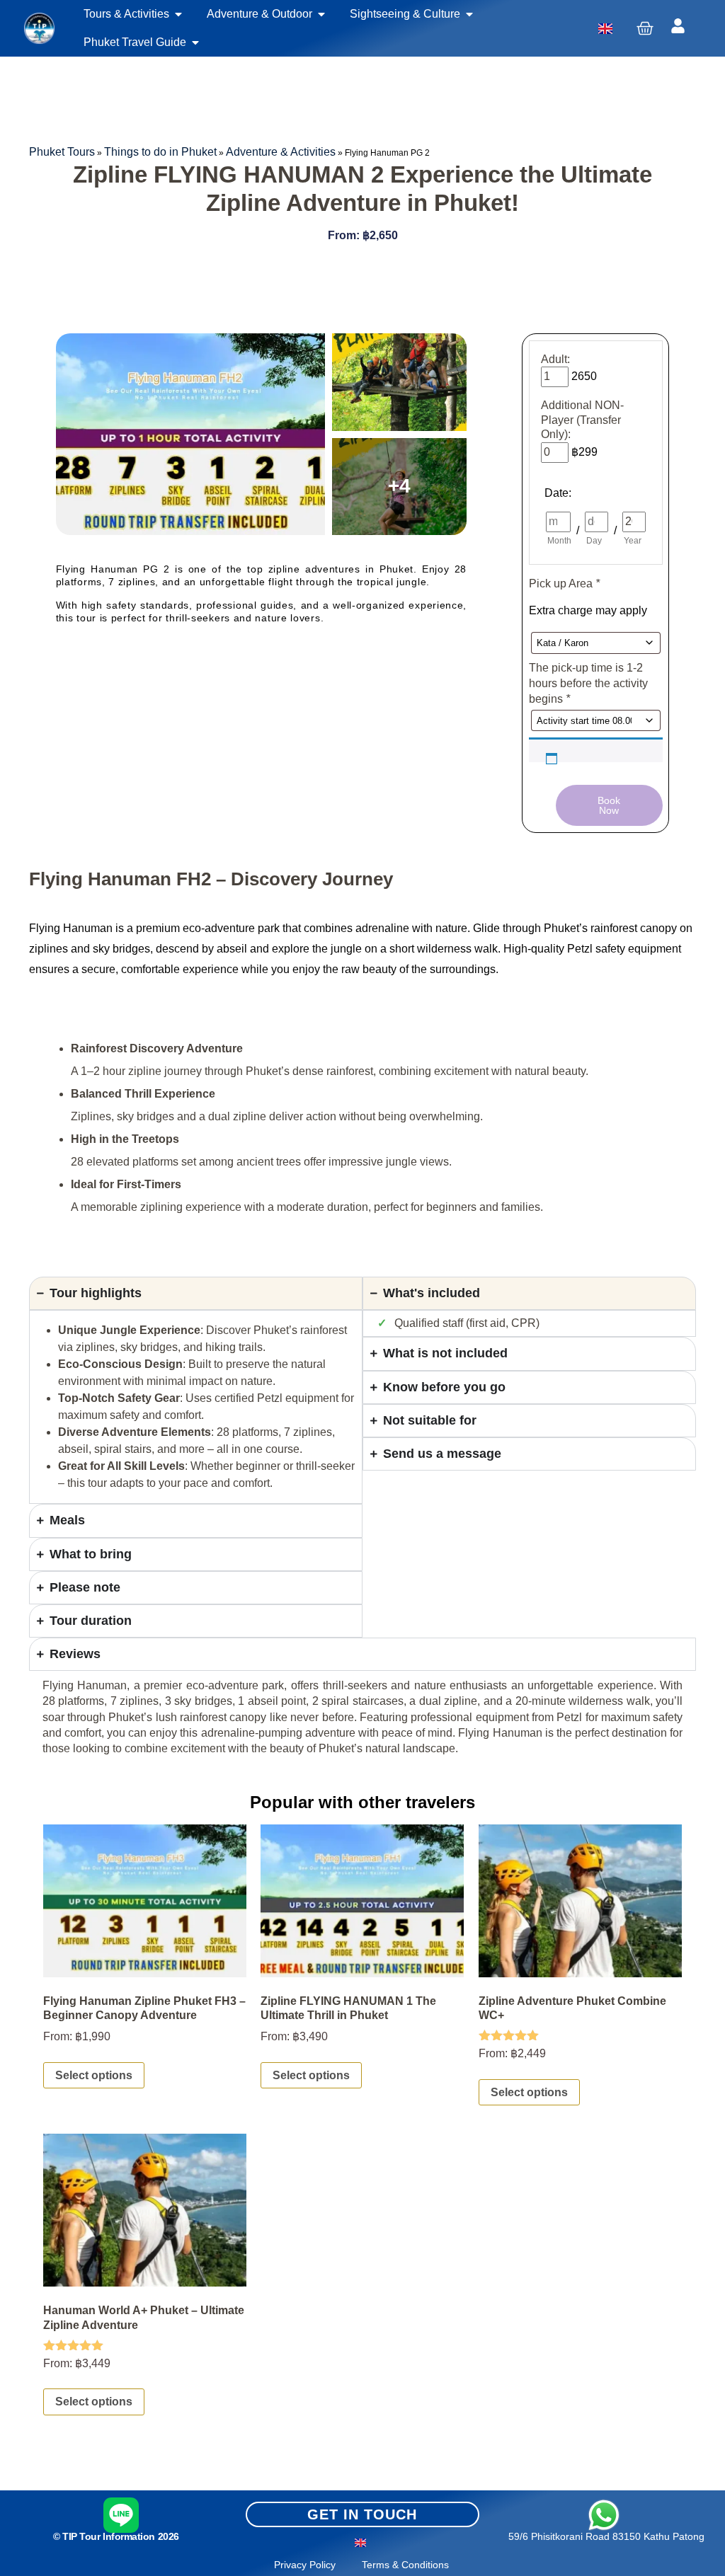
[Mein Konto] (678, 26)
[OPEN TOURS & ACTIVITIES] (178, 14)
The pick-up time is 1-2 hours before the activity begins (588, 684)
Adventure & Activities (281, 152)
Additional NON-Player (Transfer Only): (582, 420)
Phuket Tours (62, 152)
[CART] (645, 28)
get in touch (362, 2514)
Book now (609, 805)
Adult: (555, 359)
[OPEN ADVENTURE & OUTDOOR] (321, 14)
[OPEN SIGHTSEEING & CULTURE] (469, 14)
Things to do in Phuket (160, 152)
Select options (94, 2075)
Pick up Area (564, 583)
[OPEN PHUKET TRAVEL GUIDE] (195, 42)
